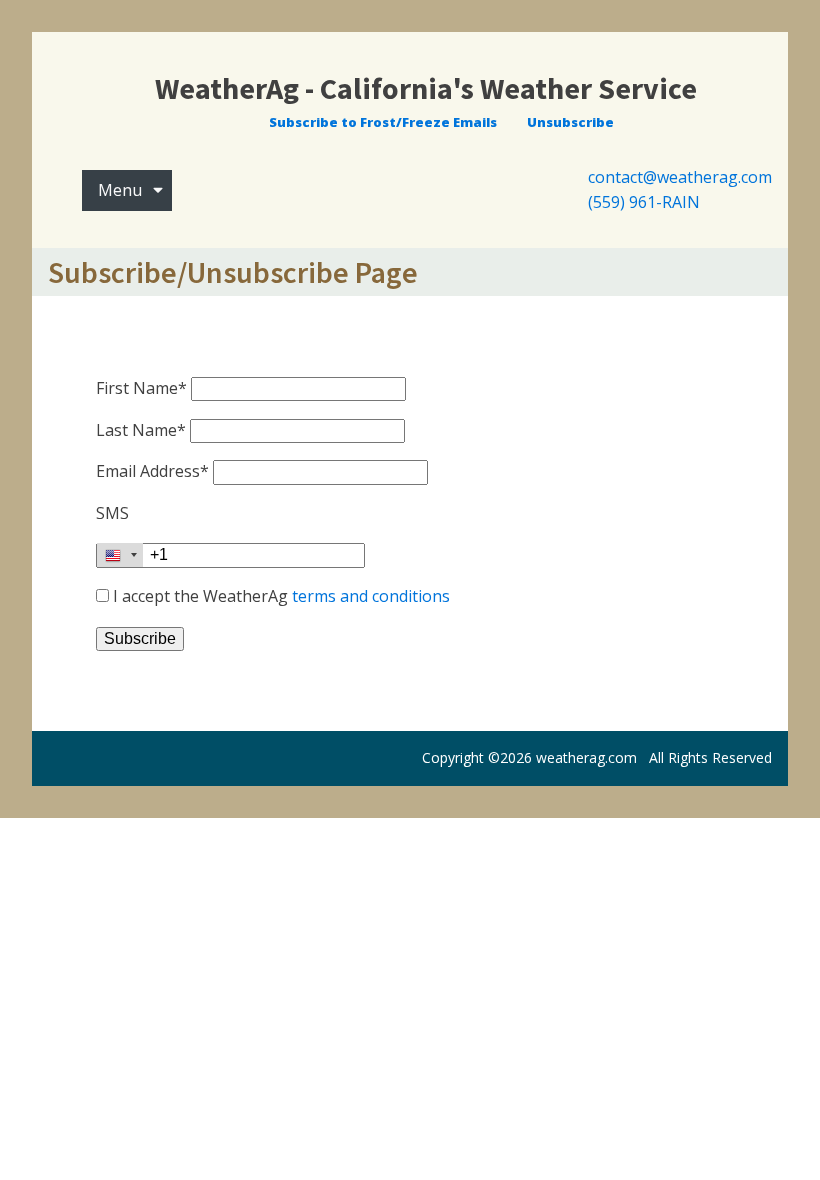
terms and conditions (371, 596)
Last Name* (141, 430)
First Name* (141, 388)
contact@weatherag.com (680, 177)
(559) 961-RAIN (644, 202)
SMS (112, 513)
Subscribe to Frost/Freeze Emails (383, 122)
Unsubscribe (570, 122)
